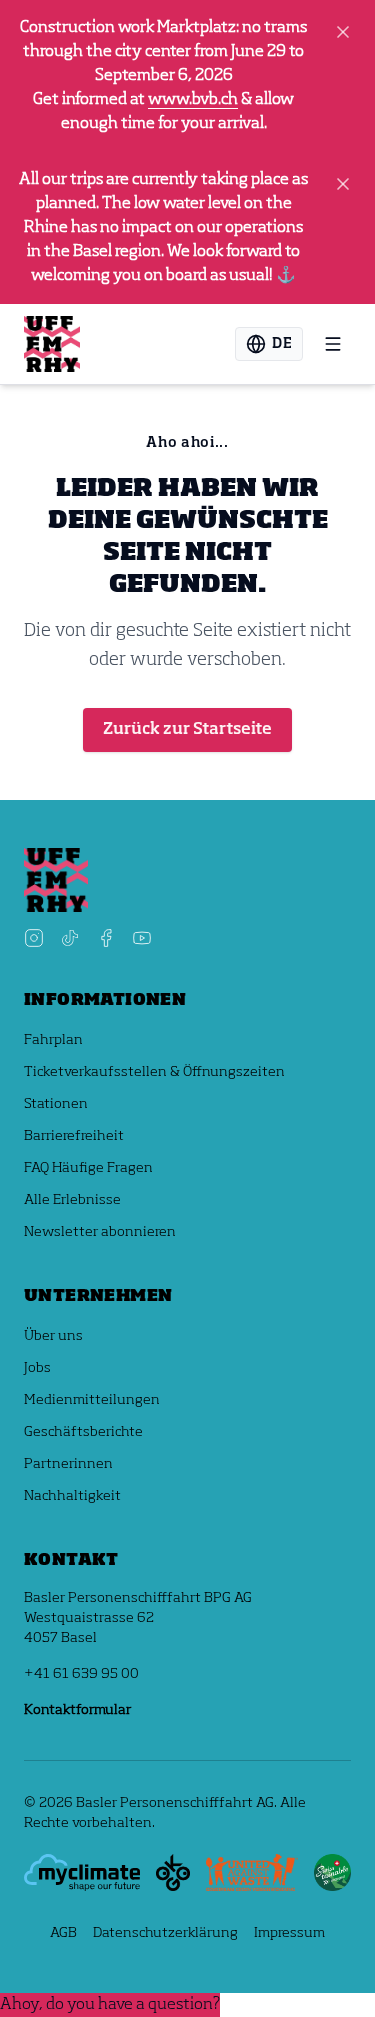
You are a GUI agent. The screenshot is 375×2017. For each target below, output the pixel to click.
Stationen (56, 1104)
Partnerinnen (68, 1464)
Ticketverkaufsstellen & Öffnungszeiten (154, 1072)
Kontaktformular (77, 1710)
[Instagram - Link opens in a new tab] (34, 938)
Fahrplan (53, 1040)
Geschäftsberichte (83, 1432)
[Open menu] (333, 344)
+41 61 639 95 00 (81, 1674)
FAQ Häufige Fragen (88, 1168)
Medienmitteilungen (92, 1400)
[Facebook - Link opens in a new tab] (106, 938)
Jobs (37, 1368)
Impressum (289, 1933)
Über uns (53, 1336)
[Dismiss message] (343, 32)
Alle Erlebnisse (72, 1200)
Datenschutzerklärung (165, 1933)
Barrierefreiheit (74, 1136)
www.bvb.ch (193, 100)
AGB (63, 1933)
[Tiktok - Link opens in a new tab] (70, 938)
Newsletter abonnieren (100, 1232)
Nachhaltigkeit (72, 1496)
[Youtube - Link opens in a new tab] (142, 938)
